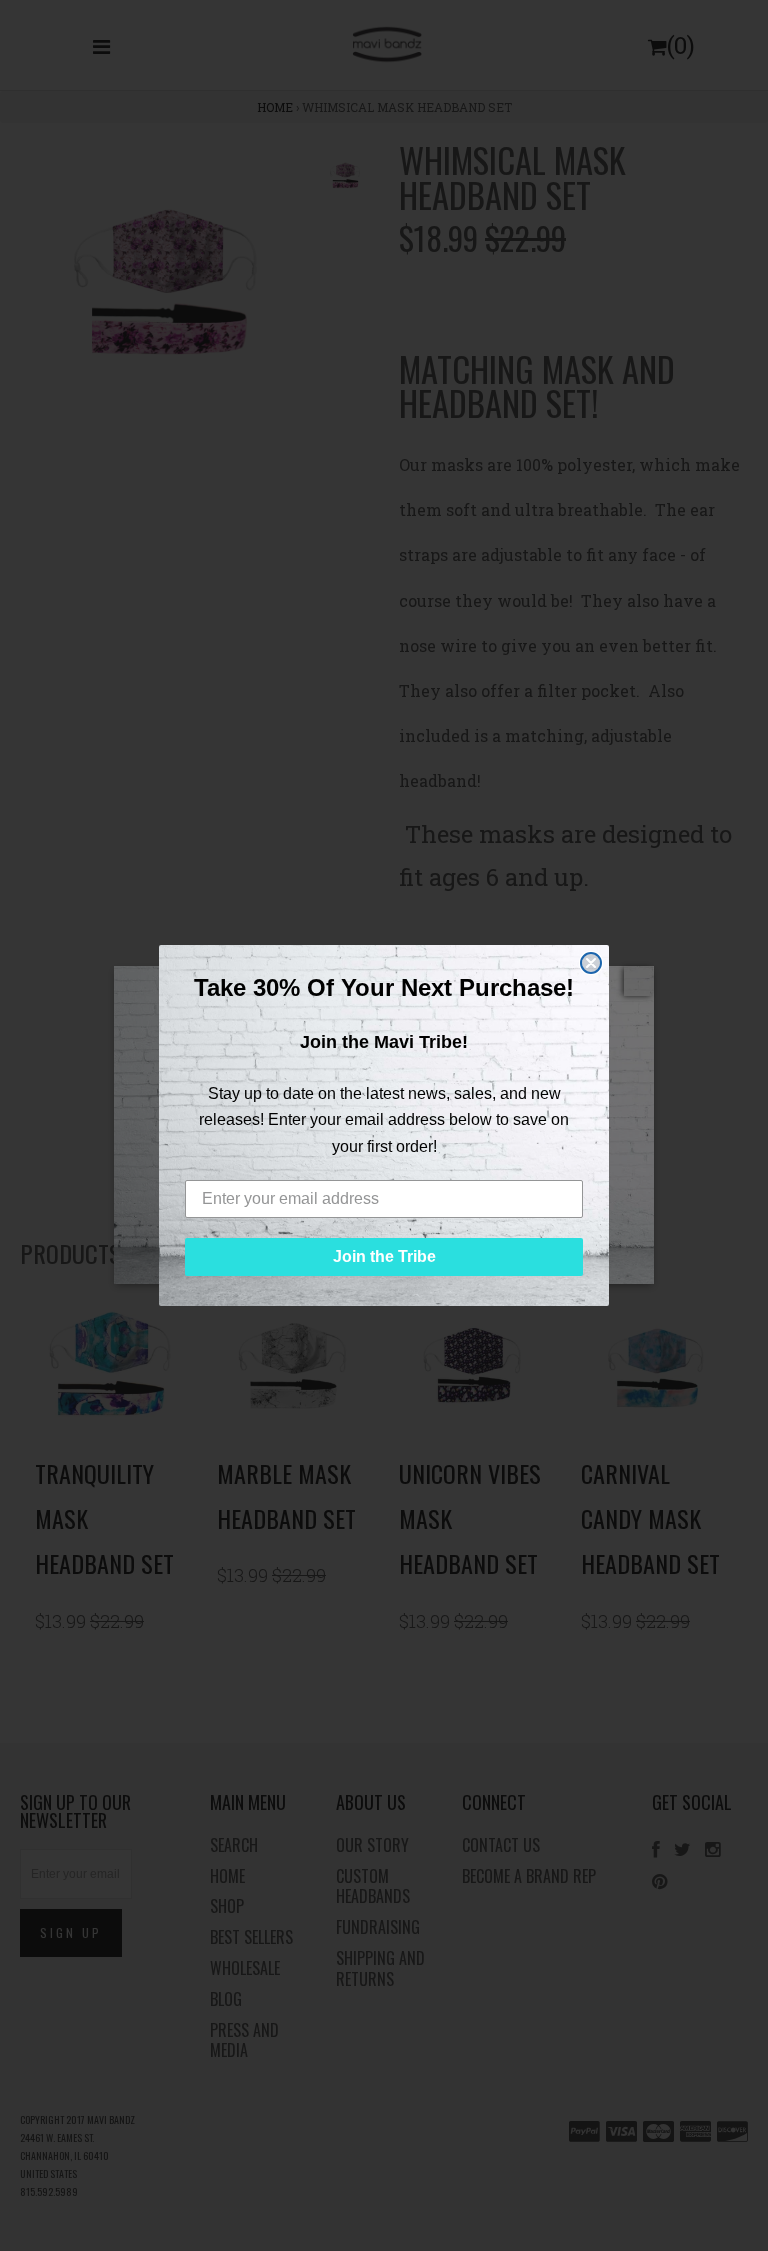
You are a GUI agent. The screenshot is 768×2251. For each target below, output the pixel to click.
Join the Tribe (384, 1256)
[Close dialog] (591, 963)
